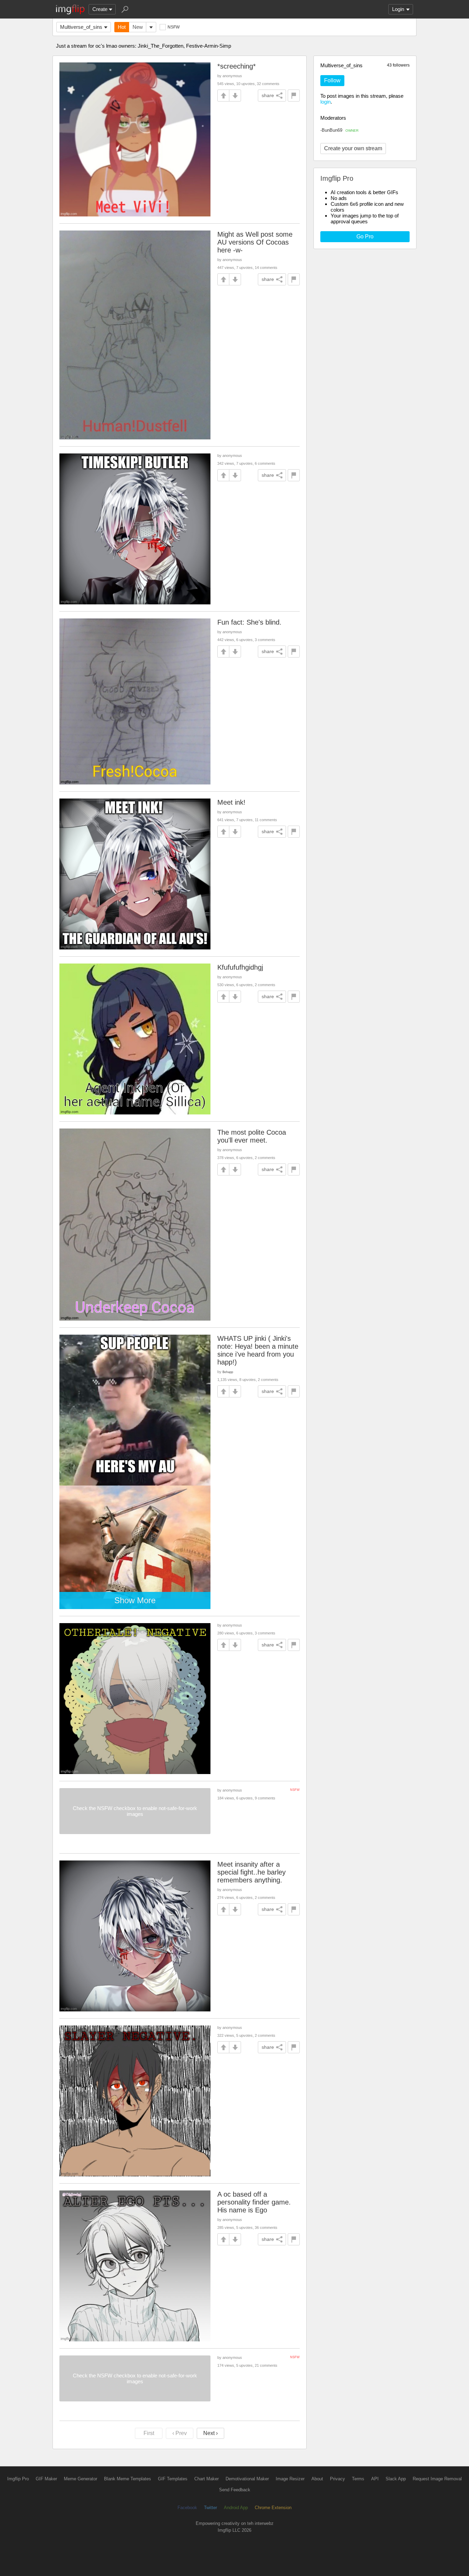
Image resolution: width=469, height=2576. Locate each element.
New (138, 27)
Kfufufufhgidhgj (240, 967)
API (375, 2479)
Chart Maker (207, 2479)
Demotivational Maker (247, 2479)
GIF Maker (46, 2479)
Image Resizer (290, 2479)
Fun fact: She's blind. (249, 622)
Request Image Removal (437, 2479)
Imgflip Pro (18, 2479)
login (325, 102)
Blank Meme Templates (128, 2479)
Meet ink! (231, 802)
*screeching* (237, 66)
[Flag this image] (294, 96)
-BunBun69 (339, 130)
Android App (236, 2508)
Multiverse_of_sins (81, 27)
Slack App (396, 2479)
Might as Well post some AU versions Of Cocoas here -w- (255, 242)
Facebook (187, 2508)
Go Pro (365, 237)
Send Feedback (235, 2490)
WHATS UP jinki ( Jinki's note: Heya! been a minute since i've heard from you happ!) (258, 1350)
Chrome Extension (273, 2508)
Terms (358, 2479)
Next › (210, 2433)
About (317, 2479)
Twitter (210, 2508)
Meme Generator (81, 2479)
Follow (332, 80)
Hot (122, 27)
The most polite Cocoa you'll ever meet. (252, 1136)
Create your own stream (353, 148)
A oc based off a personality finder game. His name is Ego (254, 2202)
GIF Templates (173, 2479)
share (268, 95)
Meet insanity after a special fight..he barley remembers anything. (251, 1872)
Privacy (338, 2479)
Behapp (228, 1372)
